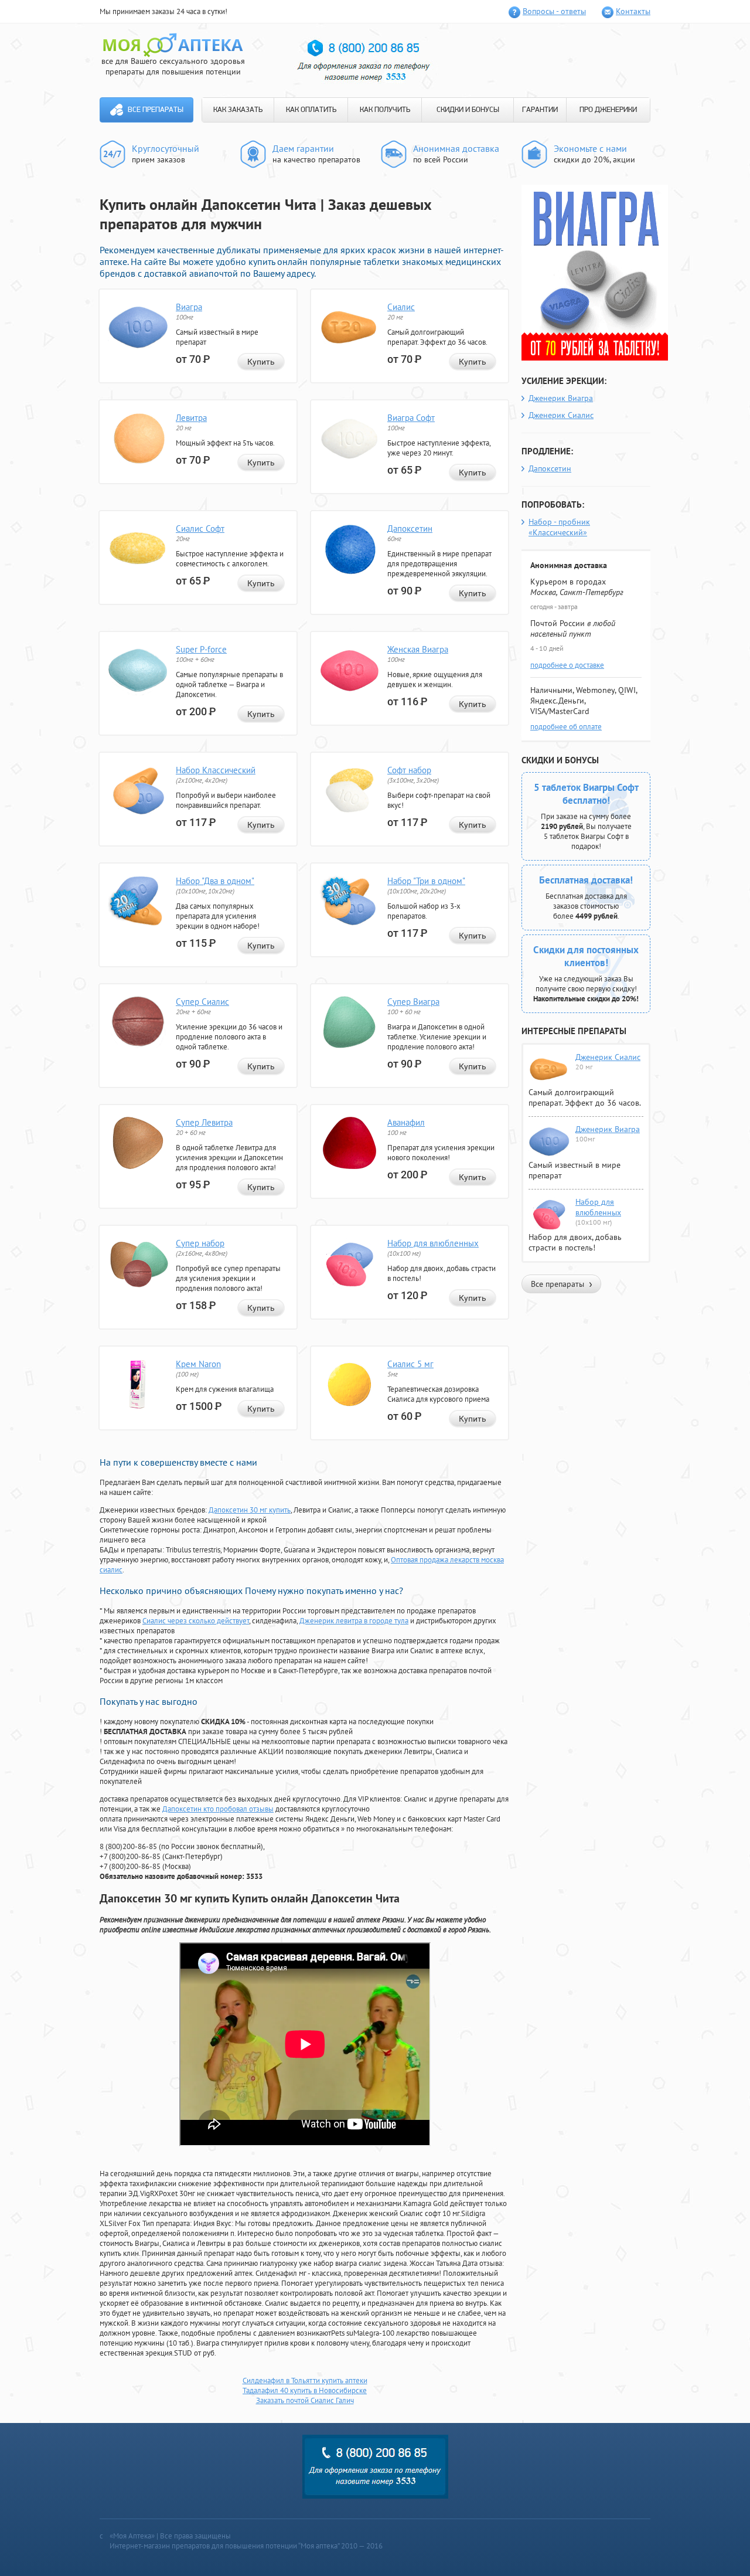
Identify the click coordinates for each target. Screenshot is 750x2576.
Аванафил (406, 1122)
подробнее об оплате (566, 727)
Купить (261, 362)
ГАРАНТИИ (540, 110)
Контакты (633, 11)
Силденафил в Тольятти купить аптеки (305, 2380)
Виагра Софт (411, 418)
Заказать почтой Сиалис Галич (305, 2400)
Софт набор (409, 770)
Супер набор (200, 1243)
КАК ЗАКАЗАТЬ (238, 110)
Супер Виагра (413, 1002)
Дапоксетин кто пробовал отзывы (218, 1809)
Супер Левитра (204, 1122)
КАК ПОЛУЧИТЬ (385, 110)
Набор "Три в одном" (426, 881)
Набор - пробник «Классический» (559, 527)
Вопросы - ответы (554, 11)
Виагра (189, 307)
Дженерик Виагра (561, 398)
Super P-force (201, 649)
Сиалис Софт (200, 529)
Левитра (191, 418)
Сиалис (401, 307)
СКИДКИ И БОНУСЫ (468, 110)
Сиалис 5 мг (410, 1364)
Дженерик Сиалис (561, 415)
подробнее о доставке (567, 665)
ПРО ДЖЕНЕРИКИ (608, 110)
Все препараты (156, 110)
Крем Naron (198, 1364)
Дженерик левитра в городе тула (354, 1621)
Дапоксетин (410, 529)
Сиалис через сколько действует (196, 1621)
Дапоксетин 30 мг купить (250, 1510)
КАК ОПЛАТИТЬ (311, 110)
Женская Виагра (418, 649)
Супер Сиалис (202, 1002)
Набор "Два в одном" (215, 881)
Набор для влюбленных (433, 1243)
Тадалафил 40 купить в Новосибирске (305, 2390)
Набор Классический (216, 770)
